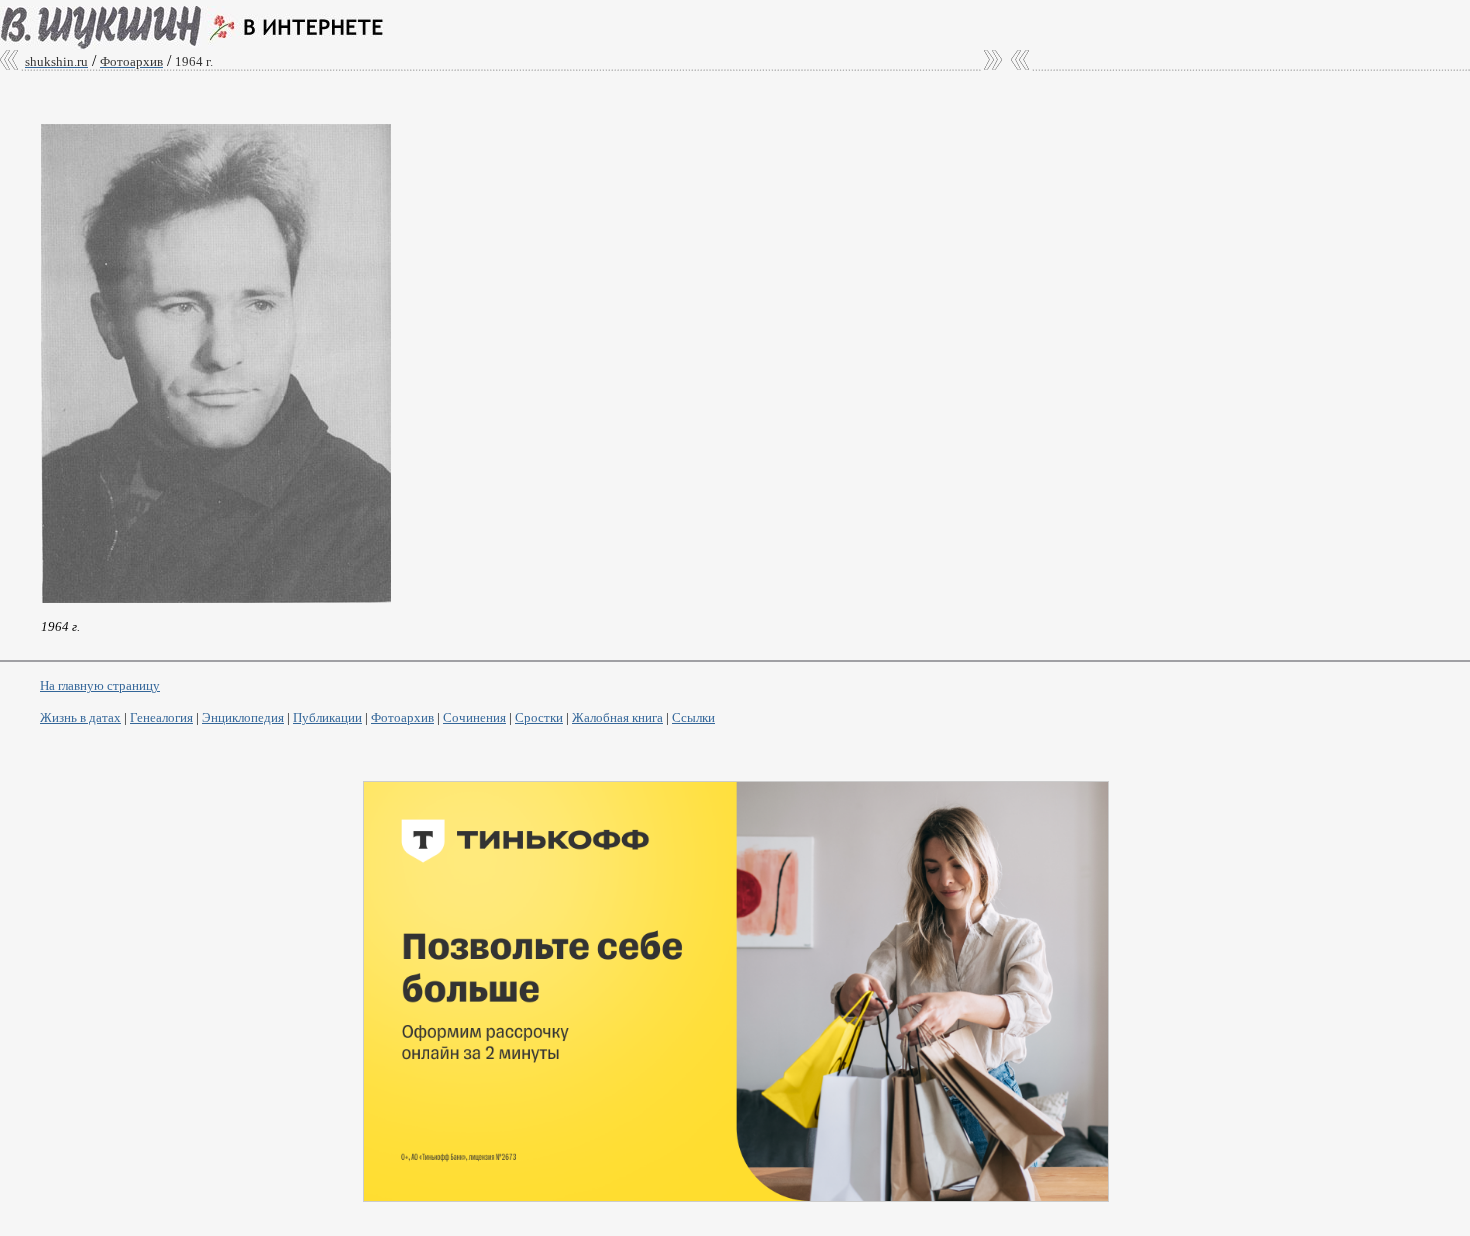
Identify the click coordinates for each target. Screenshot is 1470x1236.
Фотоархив (402, 717)
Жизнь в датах (80, 717)
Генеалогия (161, 717)
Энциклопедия (243, 717)
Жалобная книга (617, 717)
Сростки (539, 717)
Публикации (327, 717)
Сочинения (474, 717)
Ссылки (693, 717)
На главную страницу (100, 685)
